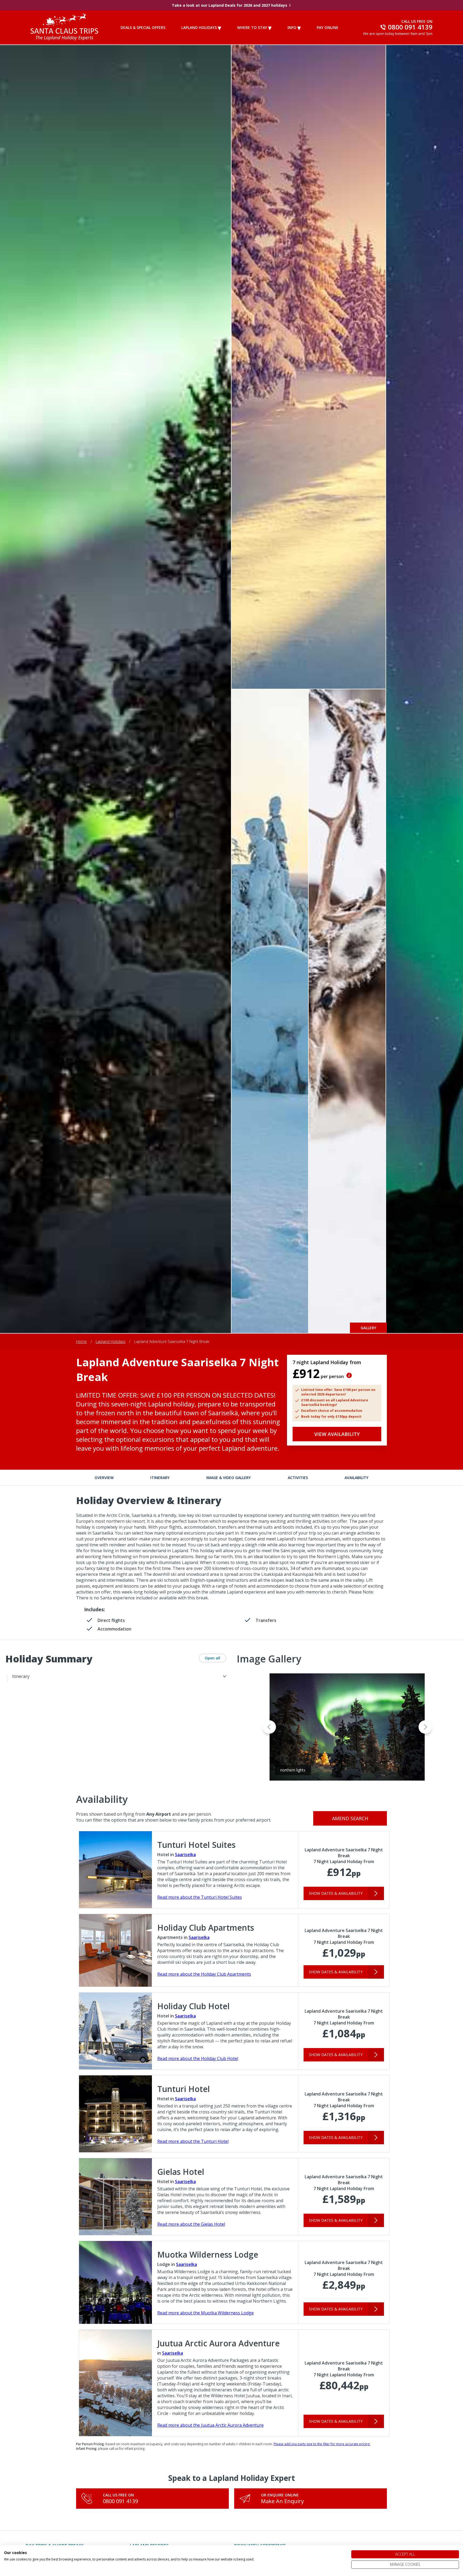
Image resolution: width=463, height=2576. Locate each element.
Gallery (368, 1328)
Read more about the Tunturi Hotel (193, 2141)
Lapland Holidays (199, 27)
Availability (356, 1478)
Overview (104, 1478)
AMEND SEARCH (350, 1818)
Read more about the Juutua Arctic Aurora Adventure (210, 2425)
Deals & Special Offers (143, 27)
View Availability (337, 1434)
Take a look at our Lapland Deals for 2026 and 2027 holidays (229, 5)
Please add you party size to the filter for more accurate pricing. (322, 2444)
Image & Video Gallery (229, 1478)
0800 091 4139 (120, 2501)
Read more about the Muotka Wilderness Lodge (206, 2313)
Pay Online (328, 27)
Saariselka (185, 1855)
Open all (212, 1658)
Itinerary (160, 1478)
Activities (298, 1478)
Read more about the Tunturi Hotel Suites (200, 1897)
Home (81, 1341)
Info (292, 27)
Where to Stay (252, 27)
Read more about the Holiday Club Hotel (198, 2058)
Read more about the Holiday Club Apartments (204, 1974)
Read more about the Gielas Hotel (191, 2224)
